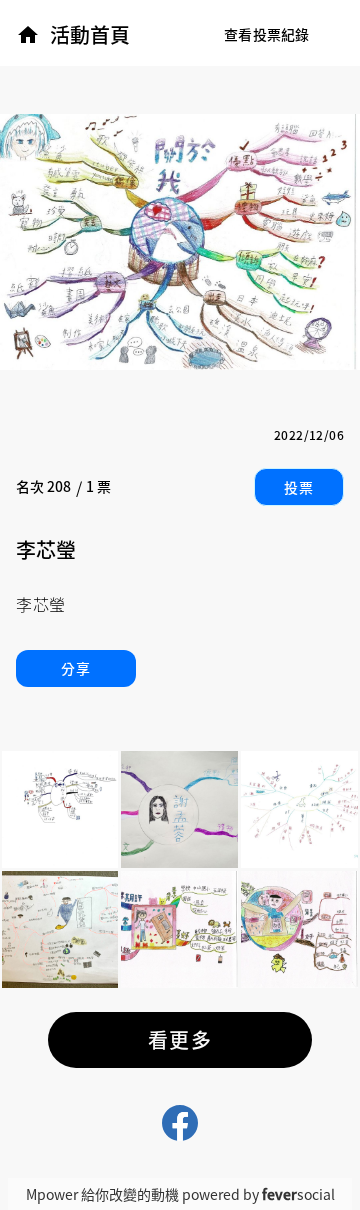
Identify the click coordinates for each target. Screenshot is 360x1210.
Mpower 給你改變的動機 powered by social (180, 1194)
